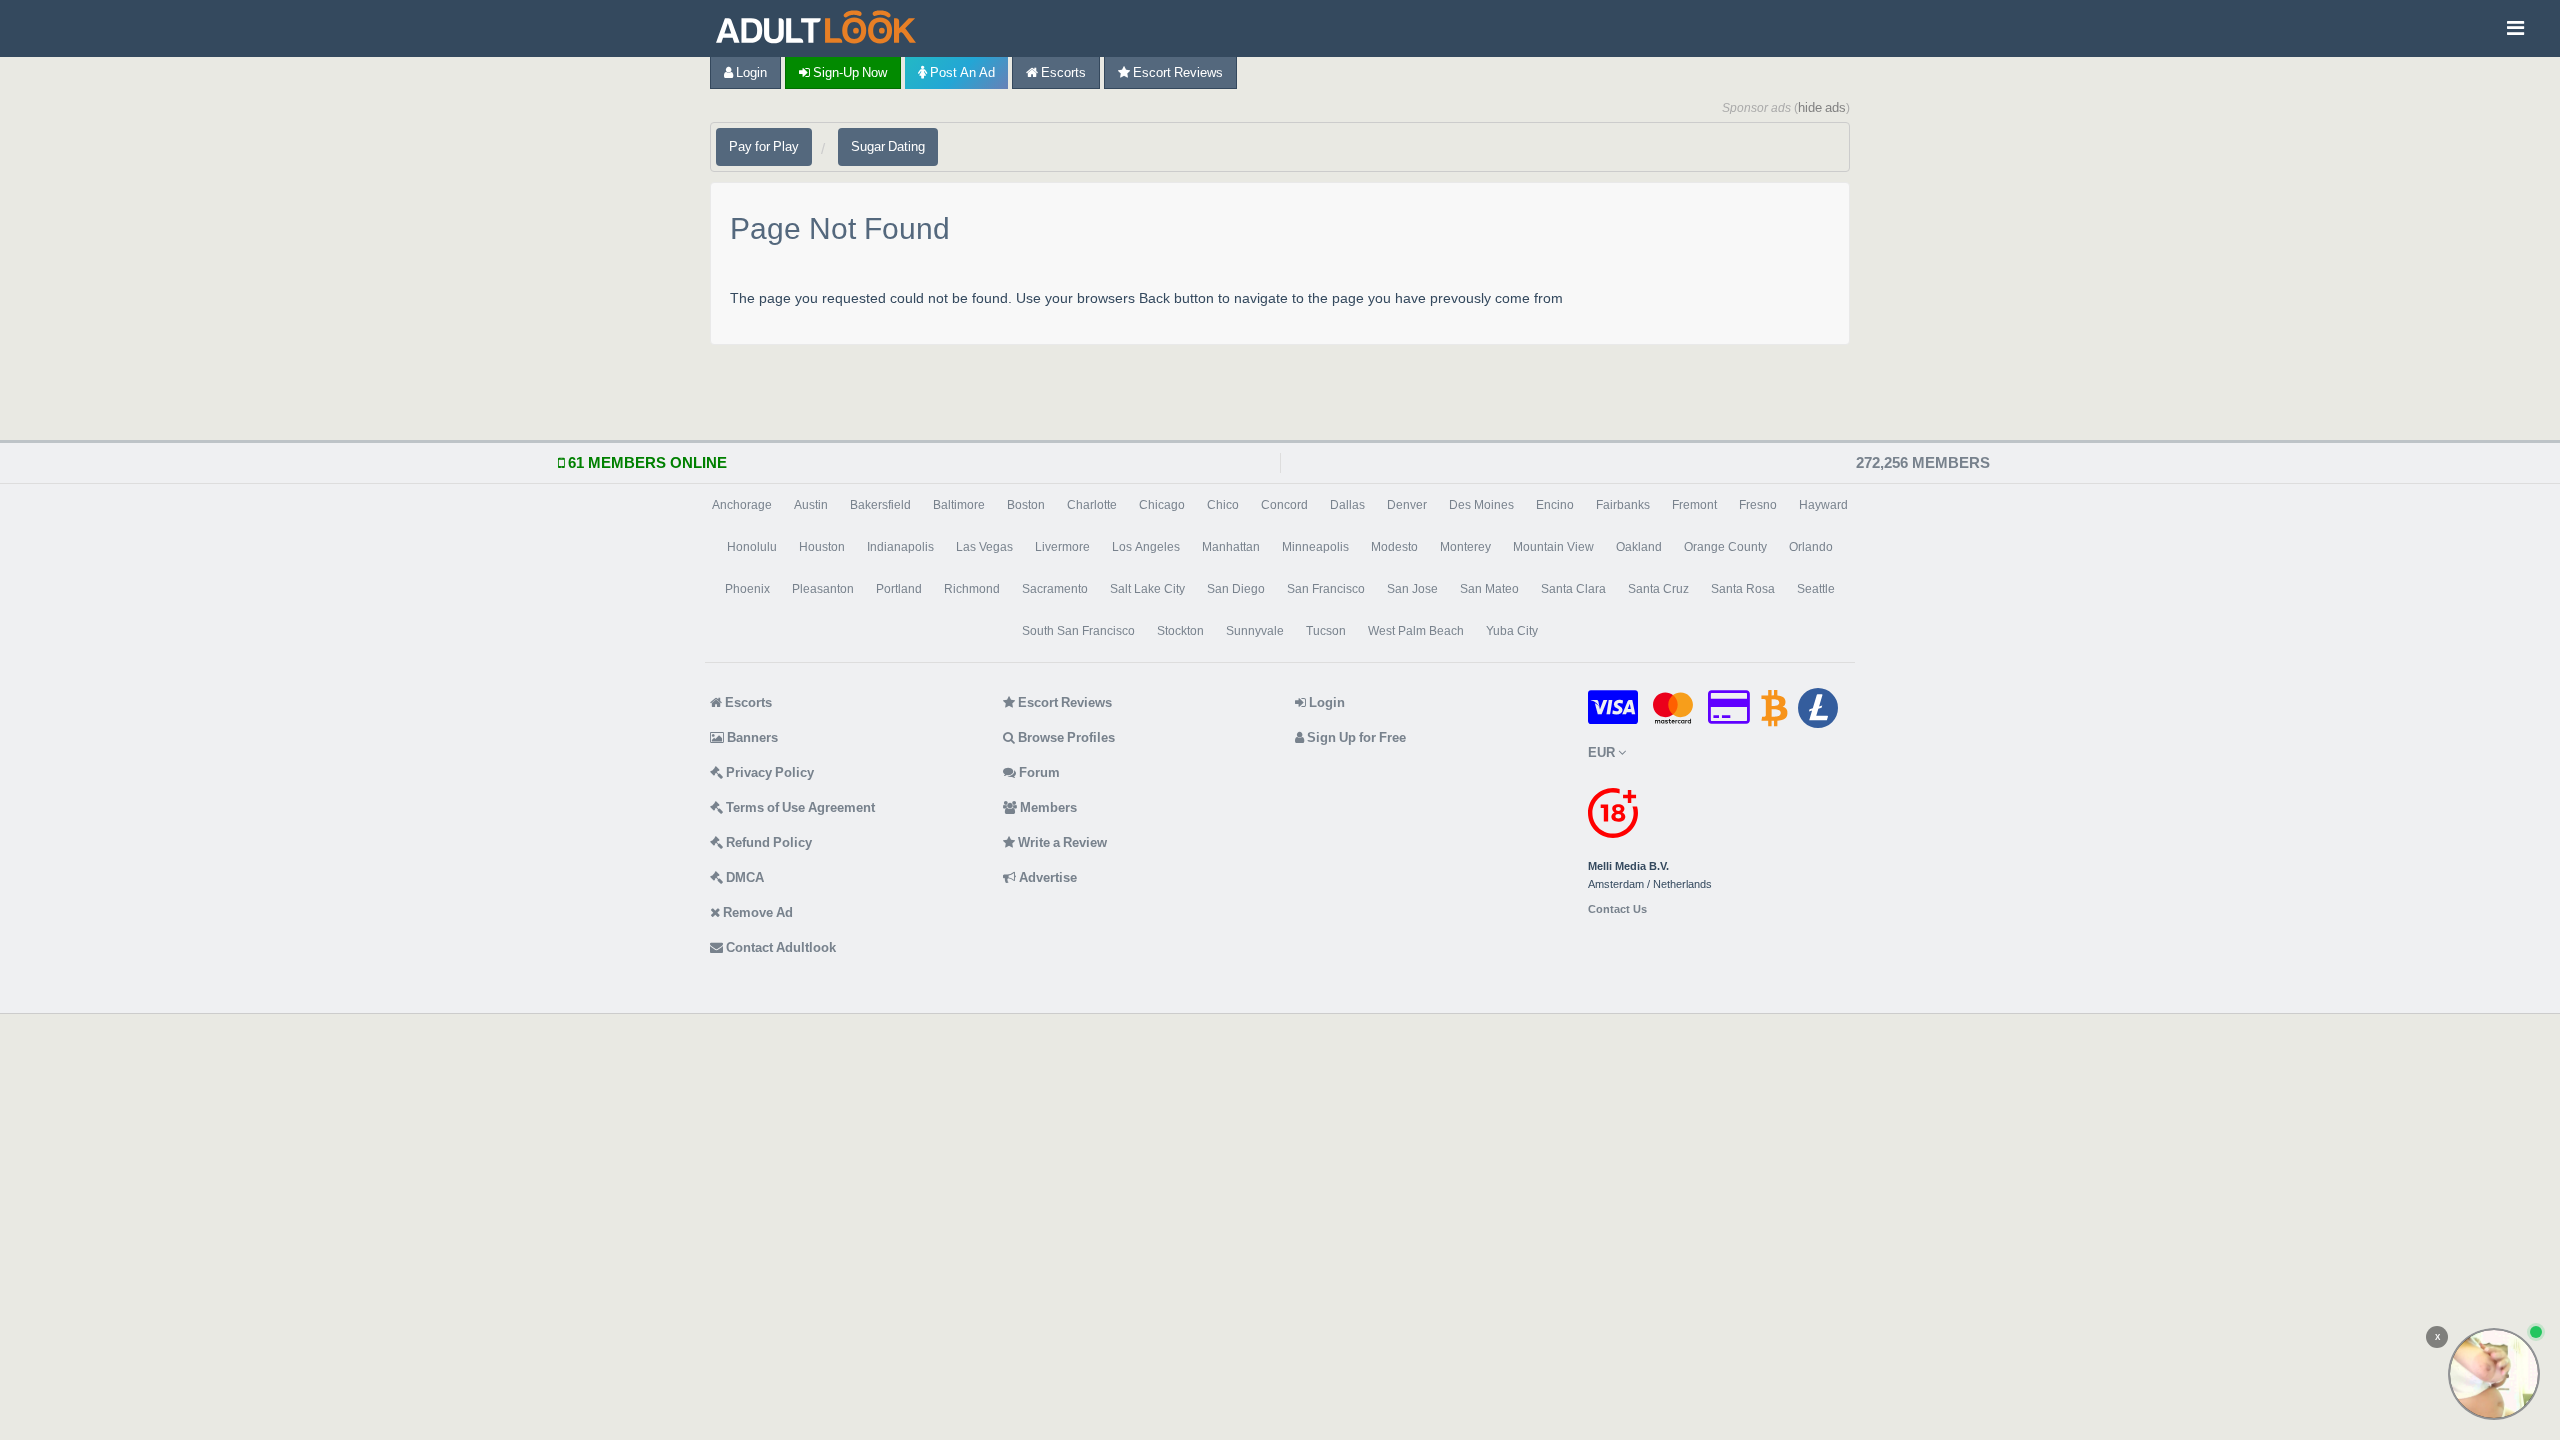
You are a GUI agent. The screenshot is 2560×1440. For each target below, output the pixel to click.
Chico (1223, 505)
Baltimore (959, 505)
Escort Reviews (1176, 72)
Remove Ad (756, 912)
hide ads (1822, 107)
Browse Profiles (1065, 737)
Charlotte (1092, 505)
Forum (1038, 772)
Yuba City (1512, 631)
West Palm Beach (1416, 631)
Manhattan (1231, 547)
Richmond (972, 589)
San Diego (1236, 589)
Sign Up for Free (1355, 737)
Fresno (1758, 505)
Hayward (1823, 505)
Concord (1284, 505)
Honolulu (752, 547)
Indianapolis (900, 547)
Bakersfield (880, 505)
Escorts (1062, 72)
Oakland (1639, 547)
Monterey (1465, 547)
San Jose (1412, 589)
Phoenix (747, 589)
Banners (751, 737)
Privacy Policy (768, 772)
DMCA (743, 877)
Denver (1407, 505)
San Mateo (1489, 589)
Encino (1555, 505)
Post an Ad (961, 72)
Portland (899, 589)
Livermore (1062, 547)
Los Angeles (1146, 547)
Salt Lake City (1147, 589)
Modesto (1394, 547)
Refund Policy (767, 842)
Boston (1026, 505)
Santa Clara (1573, 589)
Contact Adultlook (779, 947)
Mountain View (1553, 547)
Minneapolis (1315, 547)
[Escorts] (821, 28)
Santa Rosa (1743, 589)
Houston (822, 547)
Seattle (1816, 589)
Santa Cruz (1658, 589)
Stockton (1180, 631)
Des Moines (1481, 505)
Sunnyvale (1255, 631)
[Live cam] (2494, 1374)
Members (1047, 807)
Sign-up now (848, 72)
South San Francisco (1078, 631)
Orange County (1725, 547)
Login (750, 72)
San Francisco (1326, 589)
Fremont (1694, 505)
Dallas (1347, 505)
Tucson (1326, 631)
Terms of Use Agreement (799, 807)
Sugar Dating (888, 146)
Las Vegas (984, 547)
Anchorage (742, 505)
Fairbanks (1623, 505)
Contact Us (1617, 909)
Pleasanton (823, 589)
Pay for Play (764, 146)
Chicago (1162, 505)
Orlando (1811, 547)
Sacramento (1055, 589)
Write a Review (1061, 842)
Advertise (1046, 877)
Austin (811, 505)
